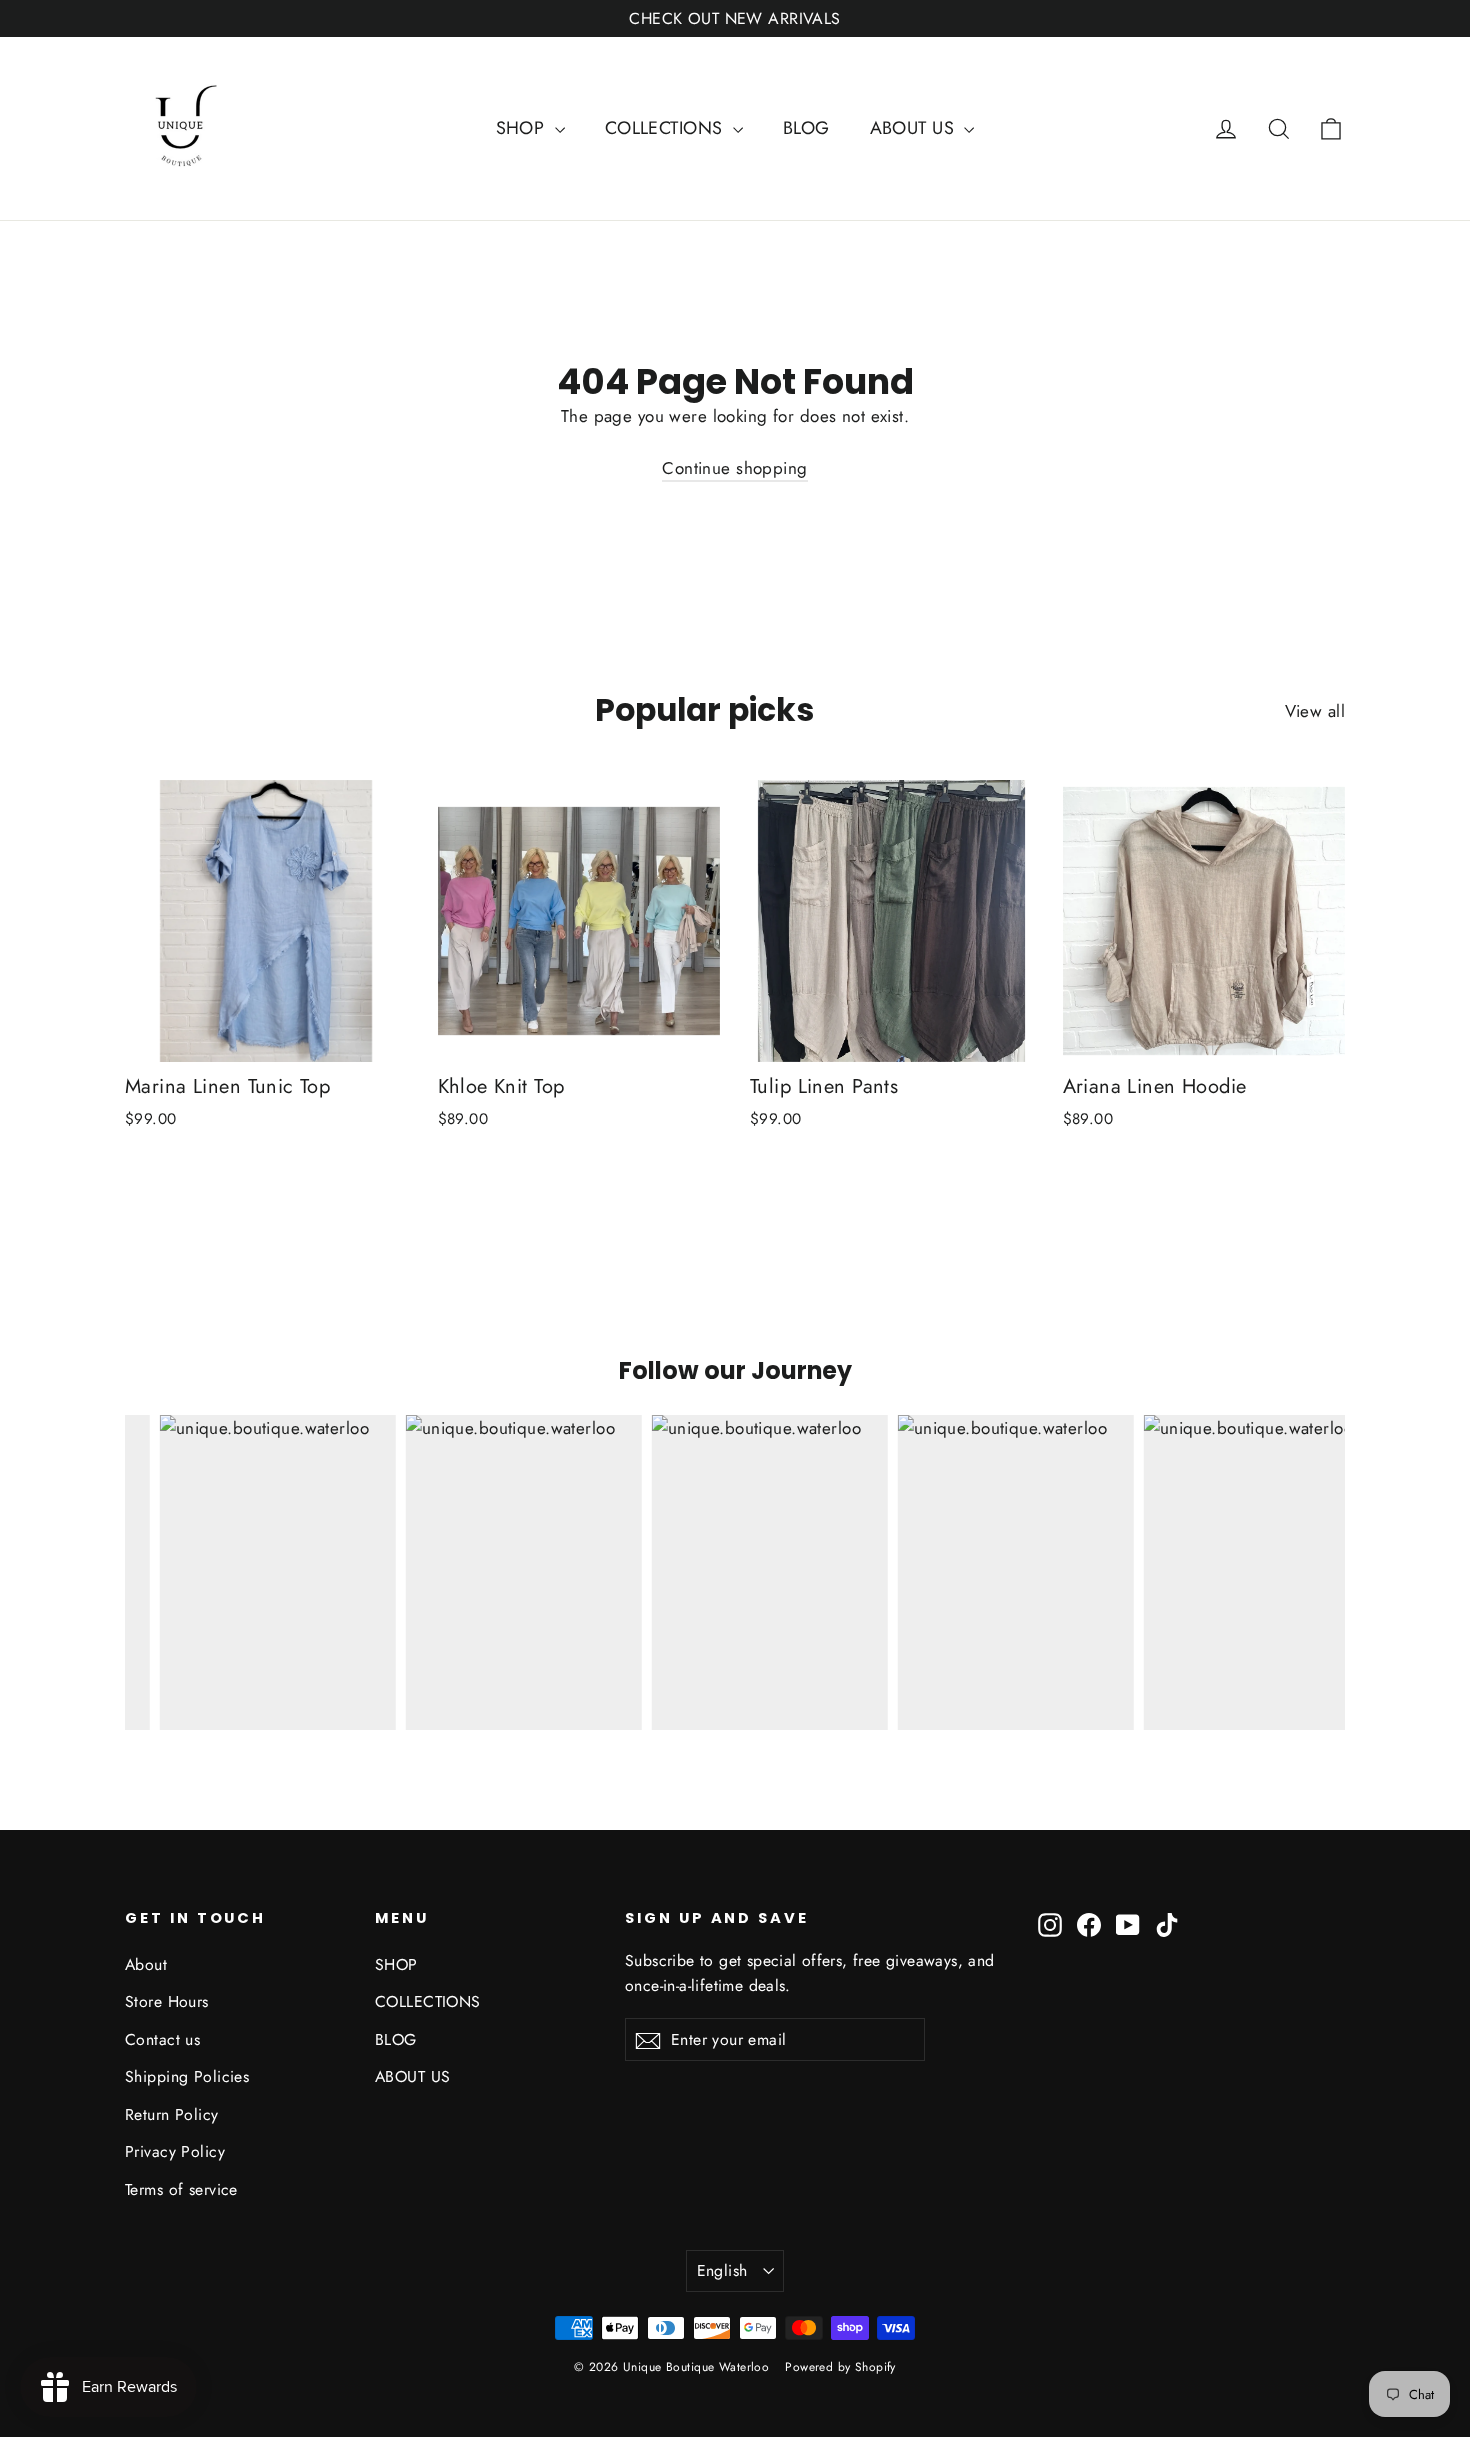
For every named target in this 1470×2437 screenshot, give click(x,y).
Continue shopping (734, 468)
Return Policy (172, 2114)
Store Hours (167, 2001)
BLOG (806, 128)
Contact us (162, 2039)
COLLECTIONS (666, 128)
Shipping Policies (187, 2076)
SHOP (523, 128)
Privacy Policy (175, 2151)
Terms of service (181, 2189)
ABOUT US (915, 128)
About (146, 1964)
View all (1315, 711)
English (722, 2270)
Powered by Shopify (840, 2367)
